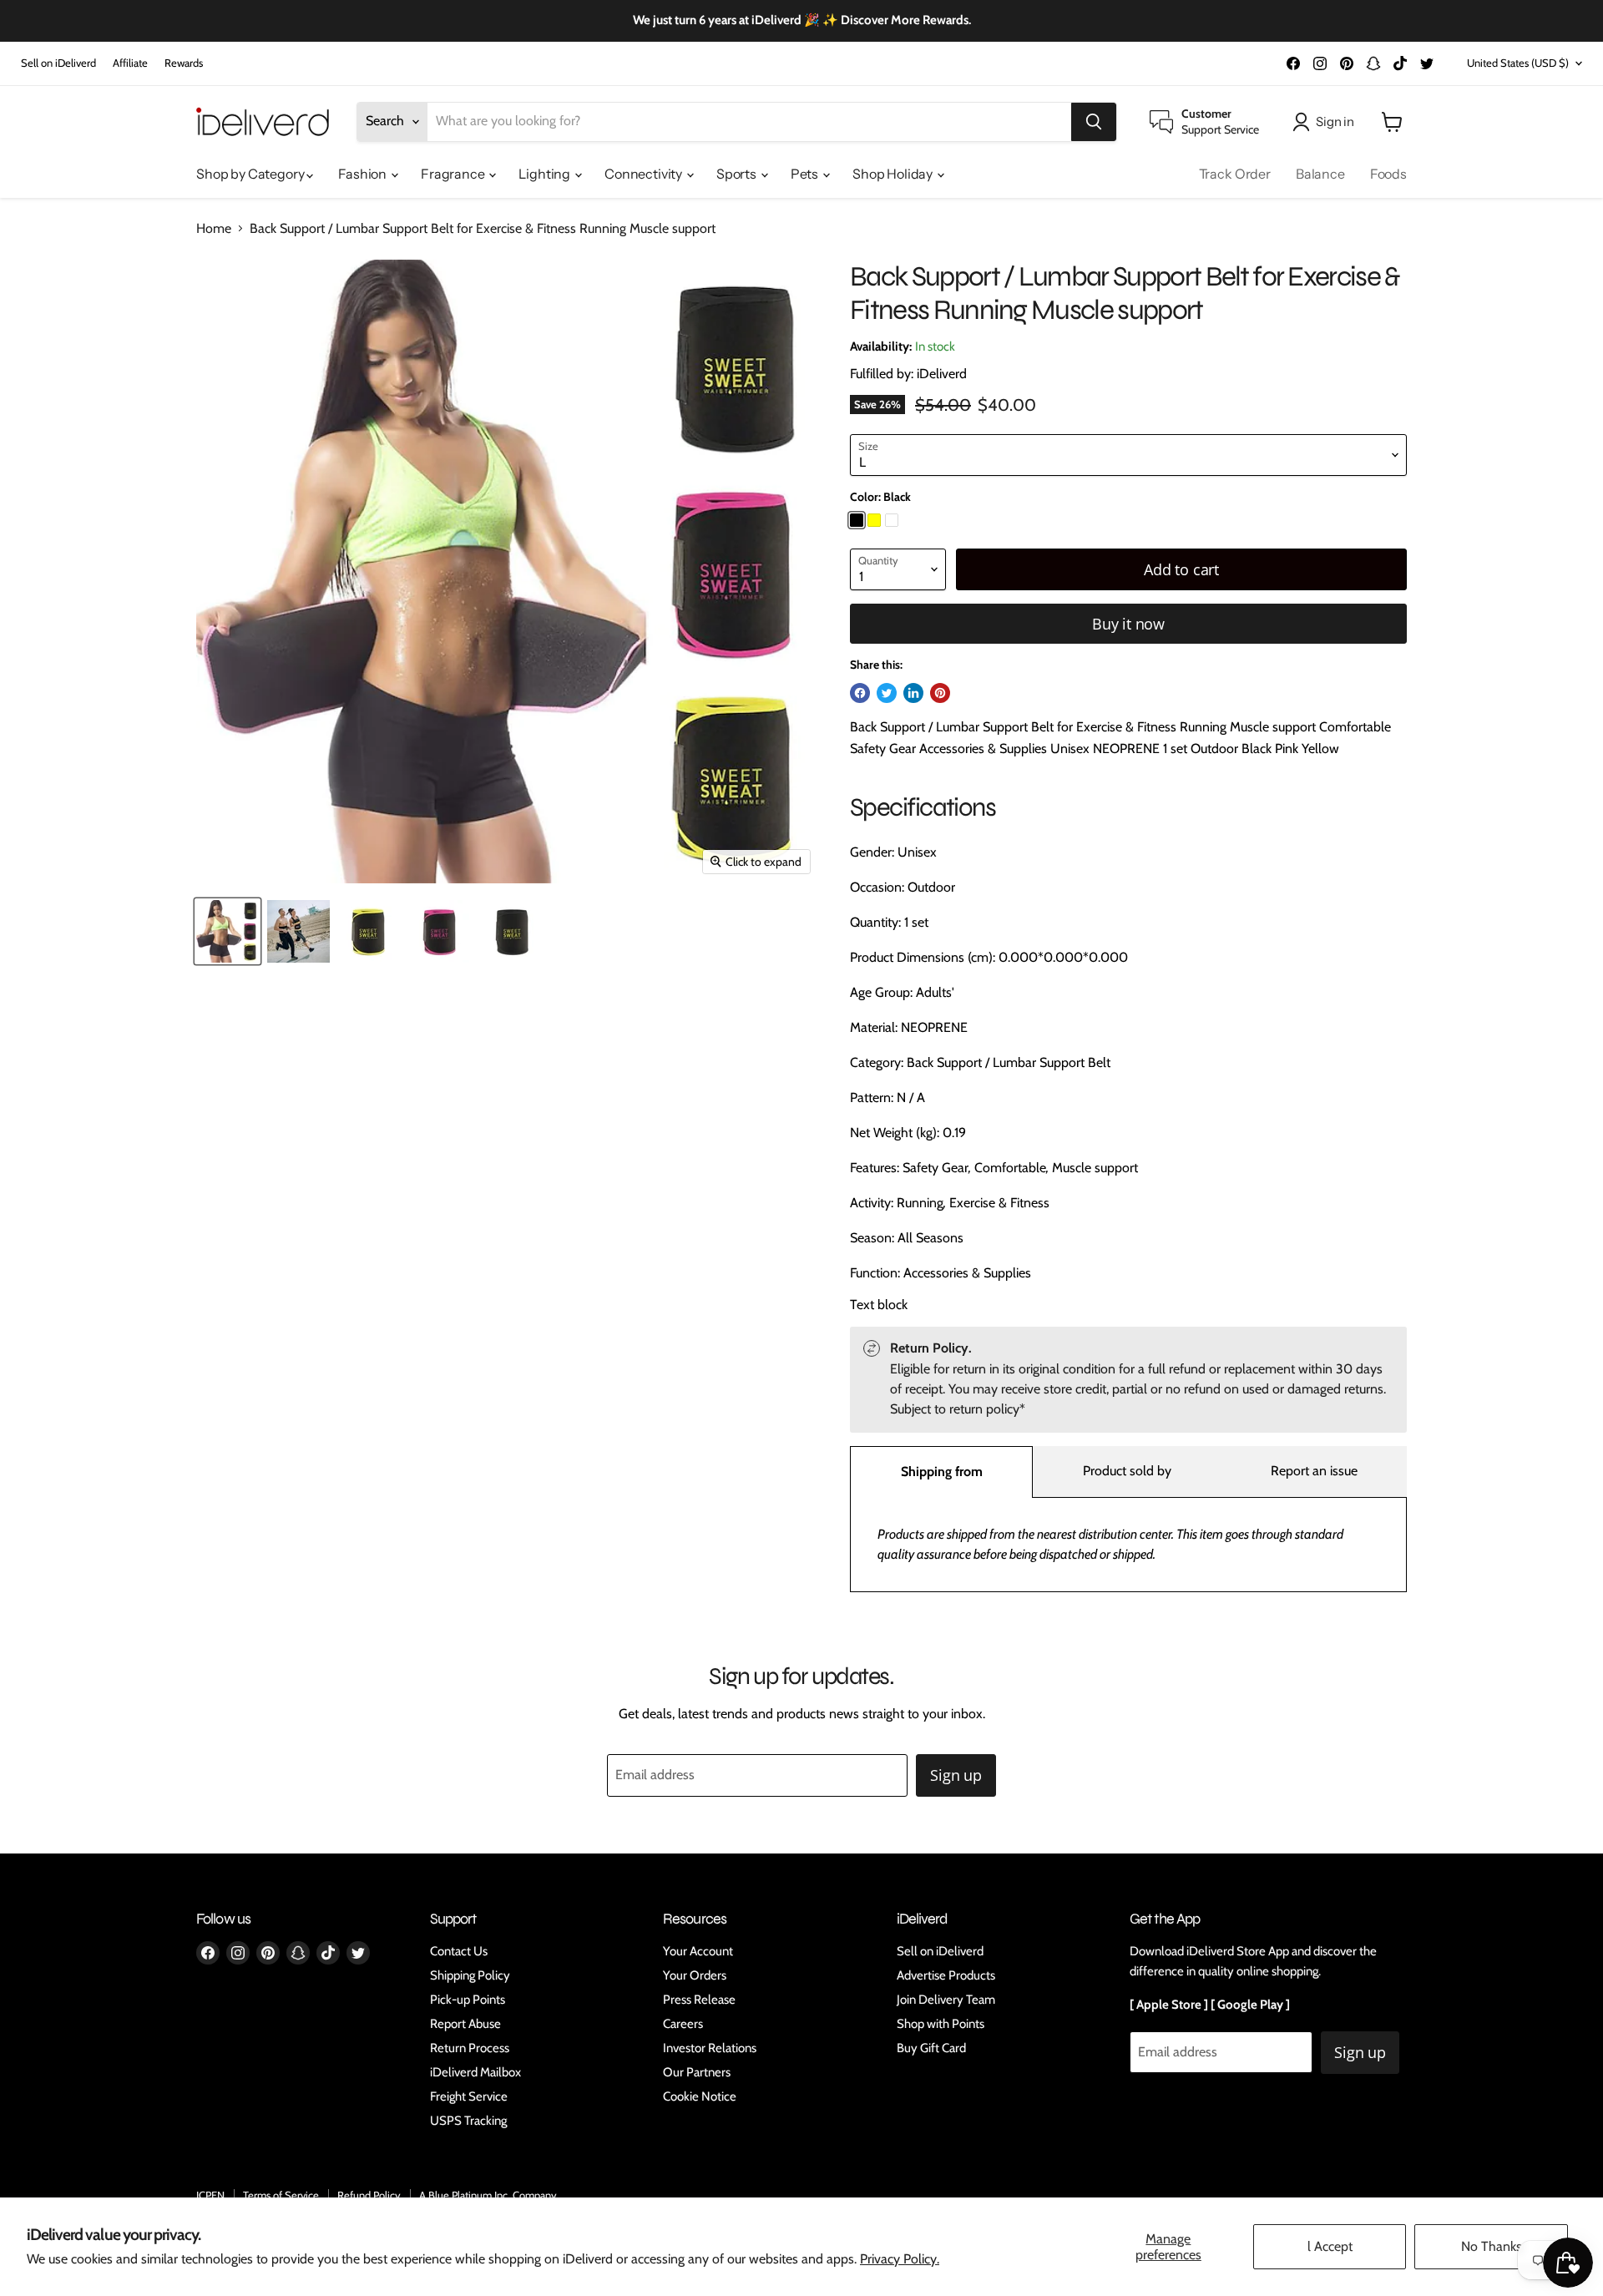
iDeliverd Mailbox (475, 2072)
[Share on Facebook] (860, 693)
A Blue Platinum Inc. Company (488, 2195)
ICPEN (210, 2195)
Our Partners (697, 2072)
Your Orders (695, 1975)
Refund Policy (369, 2195)
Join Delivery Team (946, 2000)
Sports (738, 174)
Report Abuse (465, 2024)
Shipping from (942, 1472)
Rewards (184, 63)
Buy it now (1128, 624)
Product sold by (1127, 1471)
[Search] (1094, 122)
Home (214, 229)
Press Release (699, 2000)
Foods (1388, 174)
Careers (683, 2024)
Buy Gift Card (931, 2048)
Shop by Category (251, 174)
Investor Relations (710, 2048)
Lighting (546, 174)
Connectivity (645, 174)
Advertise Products (946, 1975)
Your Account (698, 1951)
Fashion (364, 174)
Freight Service (469, 2096)
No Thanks (1492, 2246)
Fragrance (454, 174)
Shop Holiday (894, 174)
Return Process (470, 2048)
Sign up (956, 1775)
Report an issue (1314, 1471)
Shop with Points (941, 2024)
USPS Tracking (468, 2121)
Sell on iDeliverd (58, 63)
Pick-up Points (468, 2000)
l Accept (1330, 2246)
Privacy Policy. (900, 2259)
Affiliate (130, 63)
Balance (1320, 174)
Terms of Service (281, 2195)
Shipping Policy (470, 1975)
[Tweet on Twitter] (887, 693)
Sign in (1335, 121)
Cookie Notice (700, 2096)
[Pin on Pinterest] (940, 693)
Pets (806, 174)
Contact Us (459, 1951)
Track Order (1235, 174)
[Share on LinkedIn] (913, 693)
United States (1518, 63)
